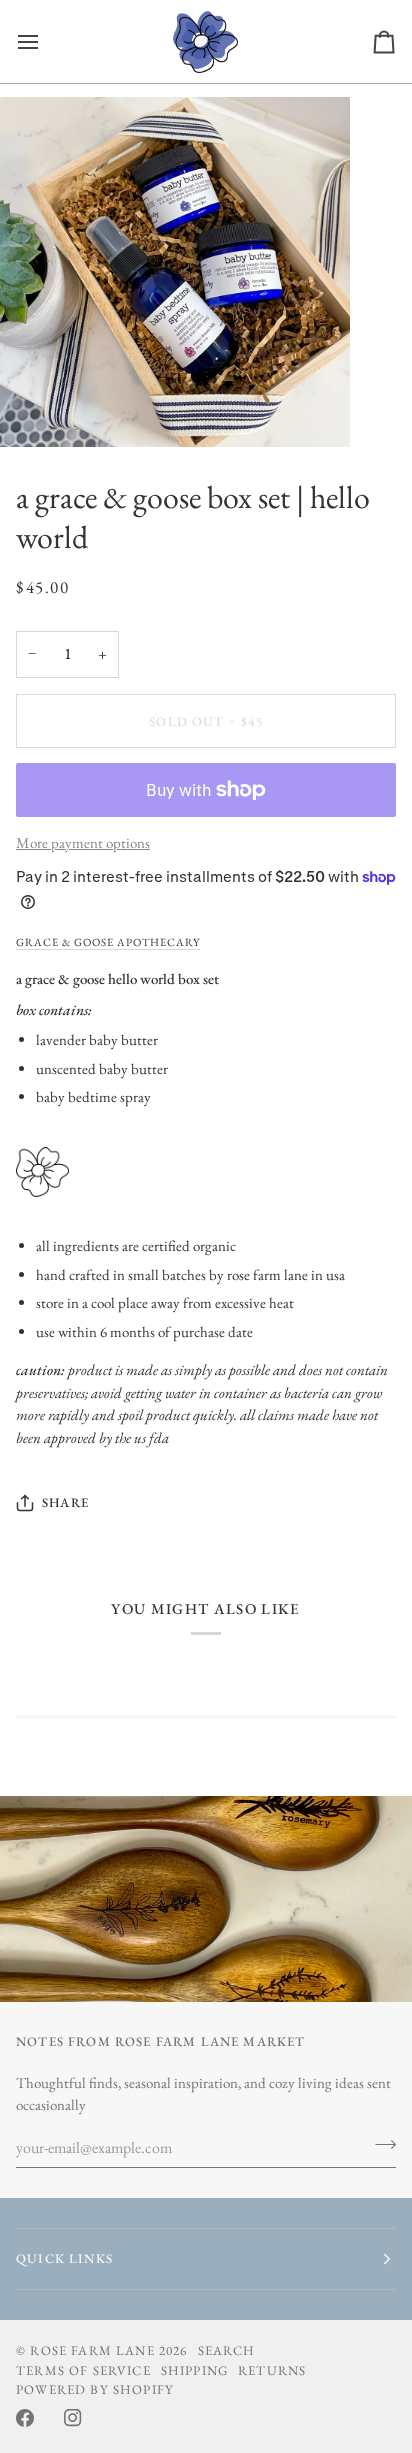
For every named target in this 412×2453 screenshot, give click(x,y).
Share (65, 1502)
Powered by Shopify (95, 2389)
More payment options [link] (83, 842)
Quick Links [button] (64, 2258)
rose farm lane (92, 2350)
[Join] (379, 2145)
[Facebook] (25, 2418)
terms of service (83, 2370)
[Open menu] (46, 41)
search (227, 2350)
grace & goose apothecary (108, 942)
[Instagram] (73, 2418)
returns (272, 2370)
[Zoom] (37, 409)
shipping (194, 2370)
